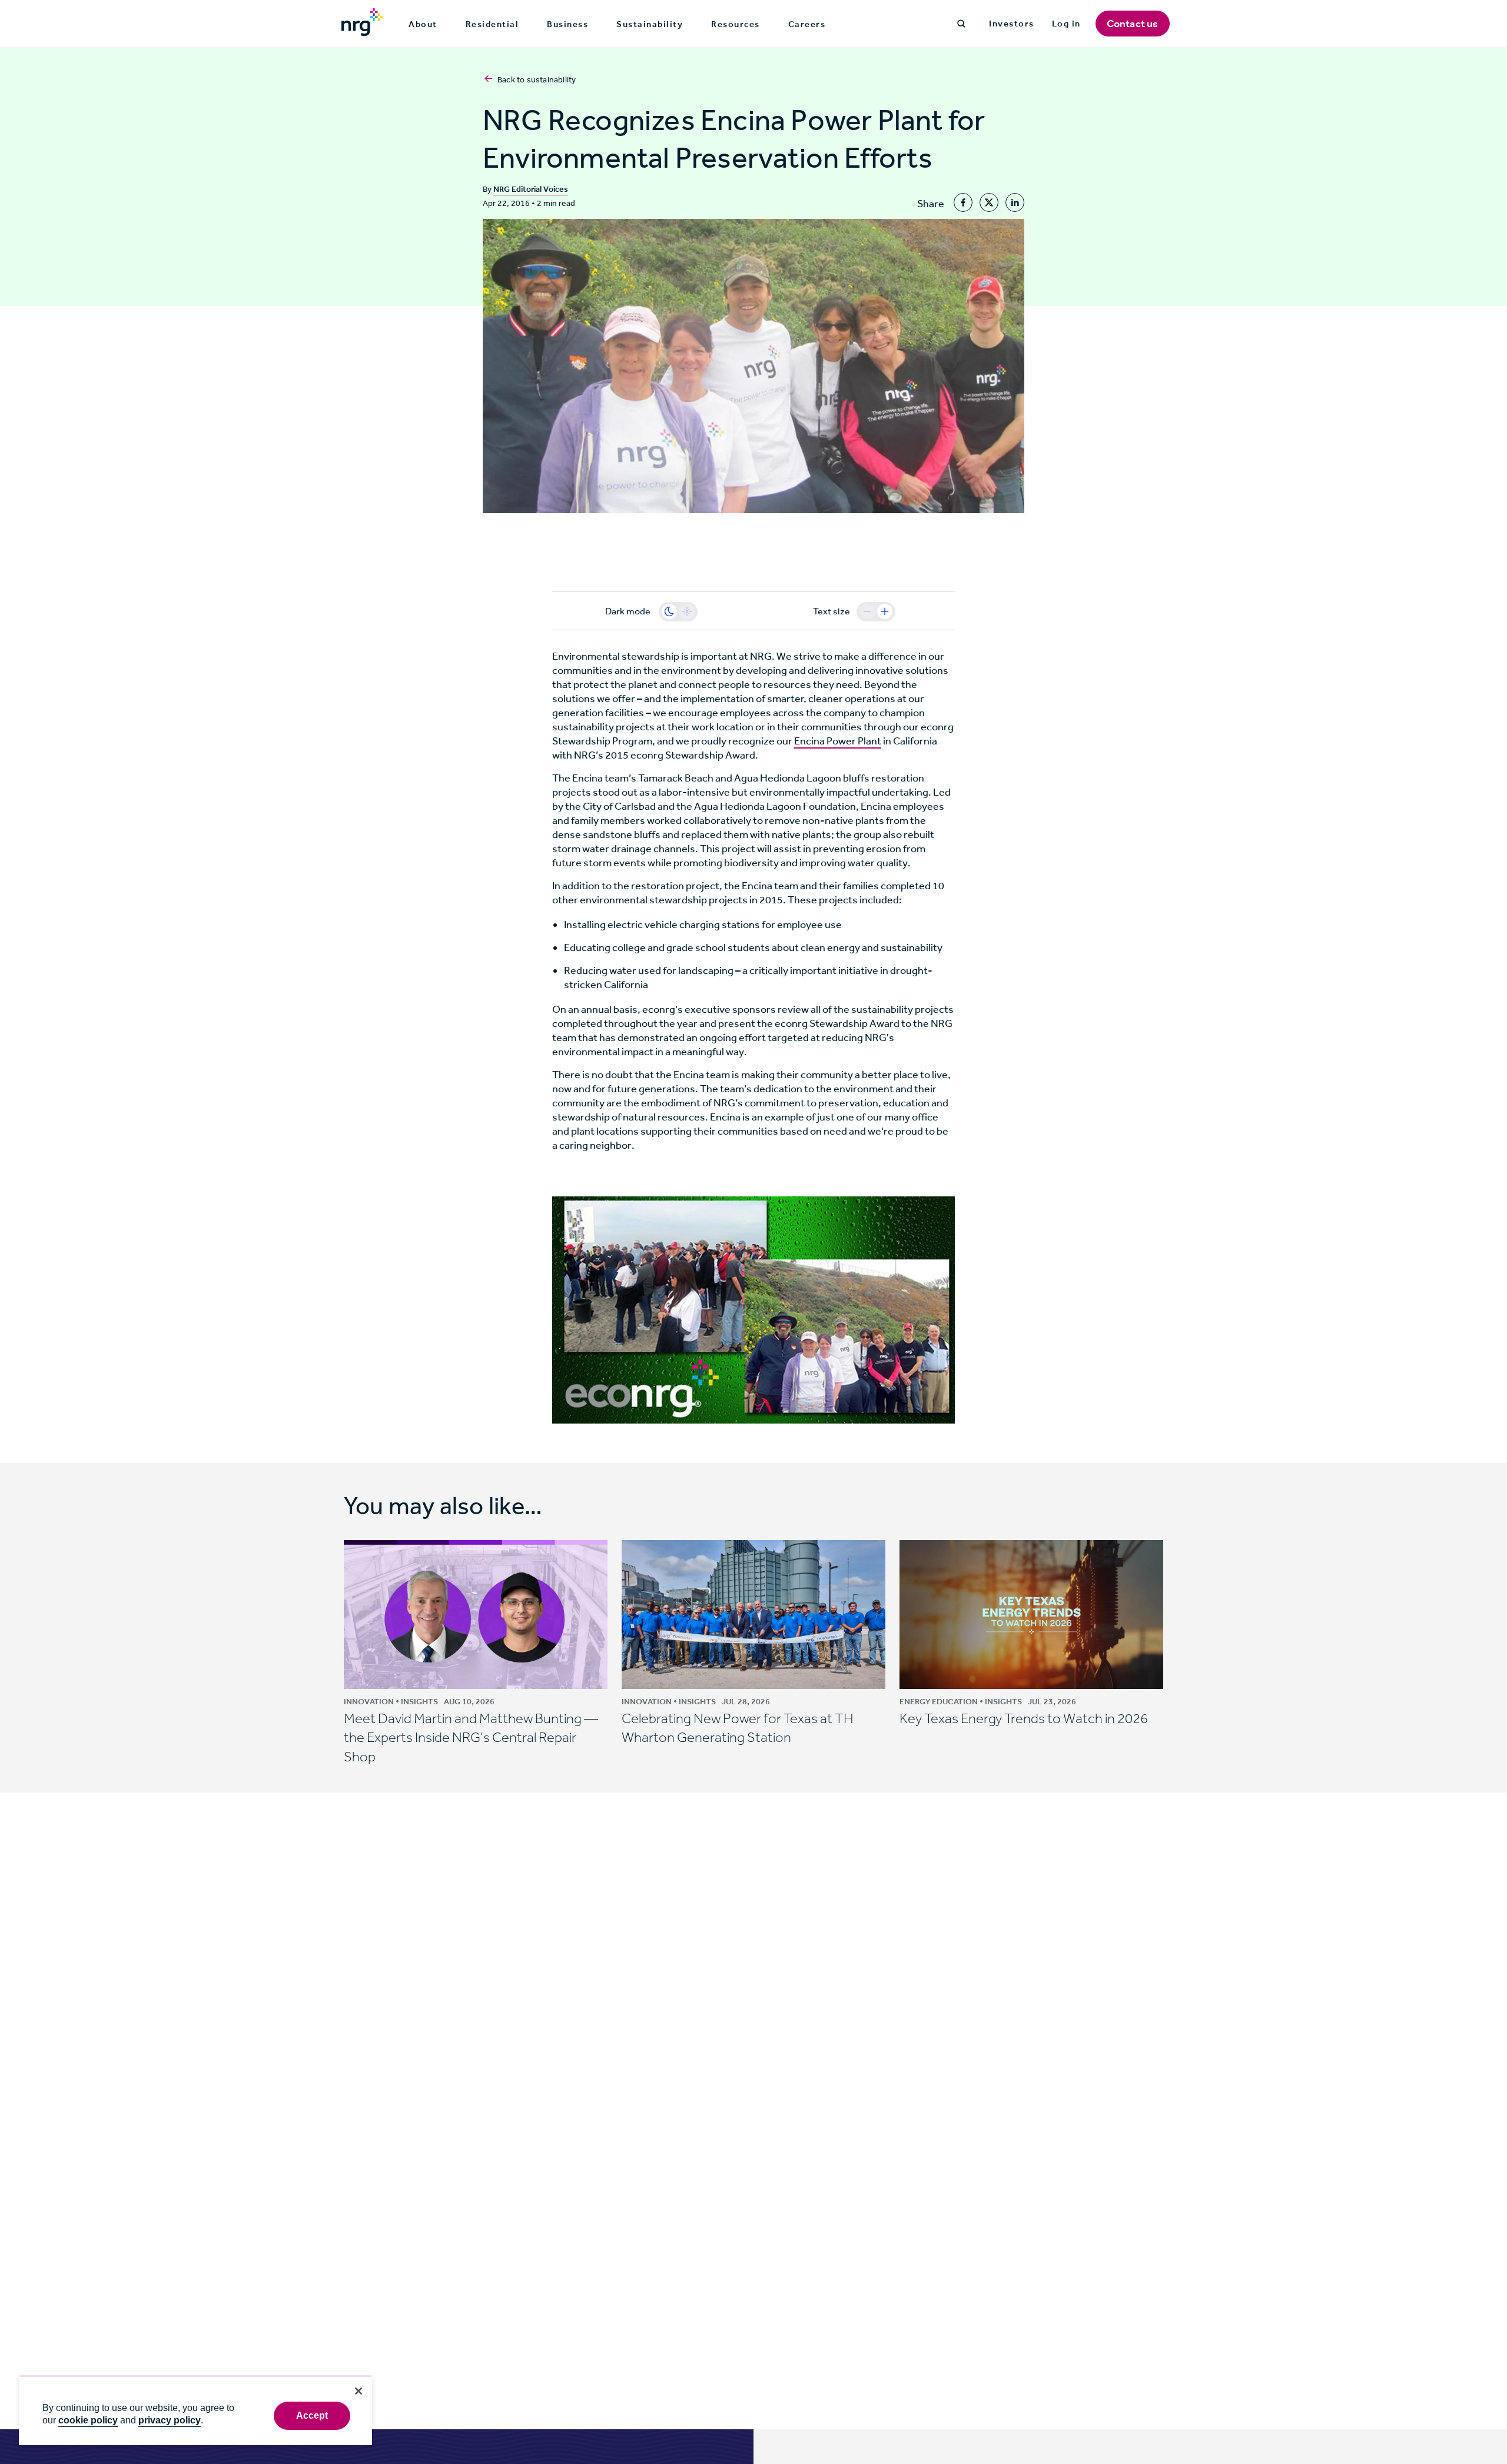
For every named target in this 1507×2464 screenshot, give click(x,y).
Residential (492, 24)
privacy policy (170, 2420)
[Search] (961, 24)
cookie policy (88, 2420)
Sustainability (650, 24)
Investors (1012, 24)
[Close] (359, 2391)
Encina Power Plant (838, 741)
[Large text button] (885, 611)
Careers (807, 24)
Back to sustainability (537, 80)
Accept (312, 2415)
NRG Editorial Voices (531, 189)
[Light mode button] (687, 611)
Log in (1066, 24)
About (423, 24)
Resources (736, 24)
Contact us (1133, 24)
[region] (195, 2410)
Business (567, 24)
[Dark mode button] (669, 611)
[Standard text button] (867, 611)
